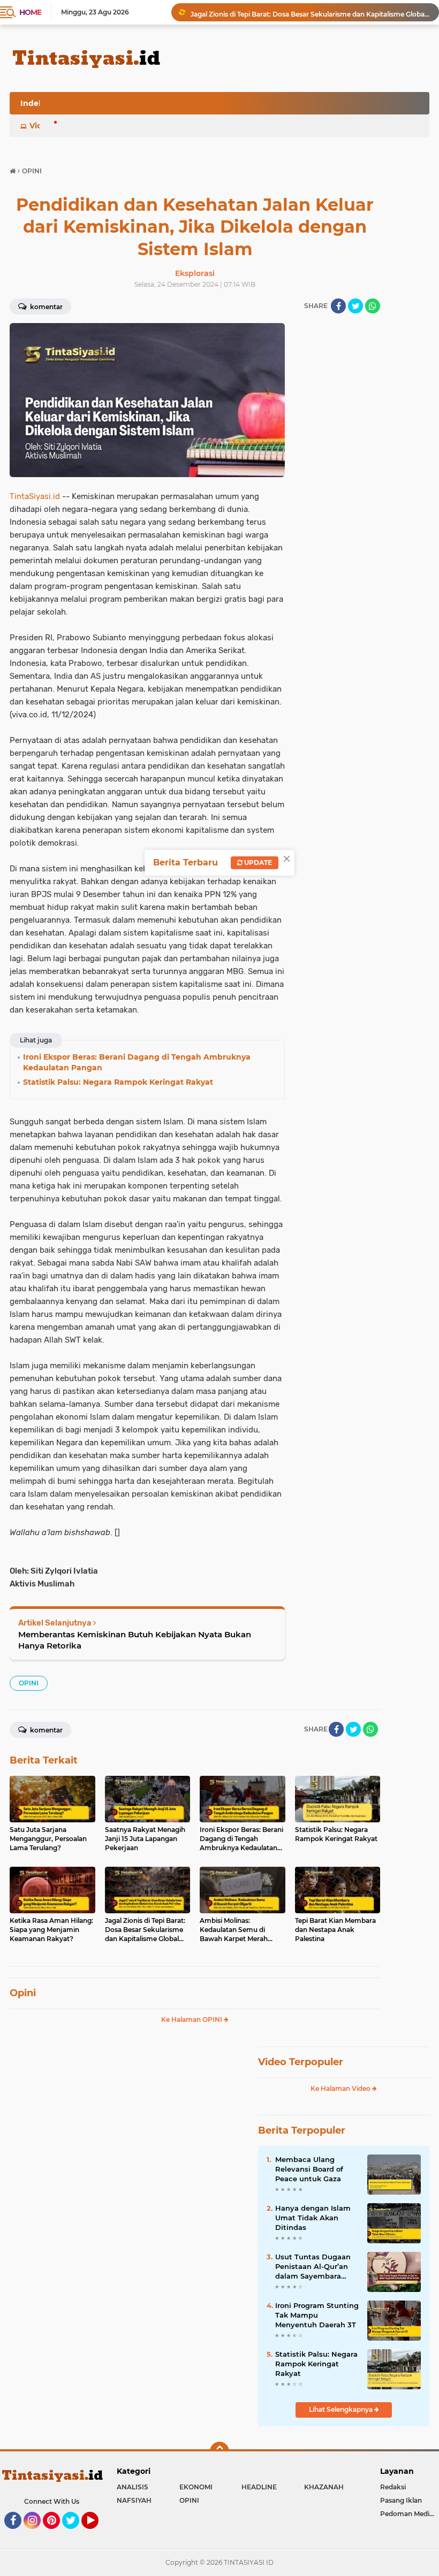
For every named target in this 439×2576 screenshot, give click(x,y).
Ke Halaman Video (341, 2088)
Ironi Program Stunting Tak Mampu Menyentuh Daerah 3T (317, 2315)
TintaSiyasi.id (35, 496)
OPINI (29, 1683)
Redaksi (393, 2487)
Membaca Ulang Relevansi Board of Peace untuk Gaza (309, 2169)
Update (257, 862)
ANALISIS (133, 2487)
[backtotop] (219, 2451)
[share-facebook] (338, 306)
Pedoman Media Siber (410, 2514)
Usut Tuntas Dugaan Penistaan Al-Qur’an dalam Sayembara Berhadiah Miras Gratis (316, 2267)
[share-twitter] (355, 306)
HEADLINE (259, 2487)
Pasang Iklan (401, 2500)
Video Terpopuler (301, 2062)
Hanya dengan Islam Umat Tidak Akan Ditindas (313, 2218)
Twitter (75, 2534)
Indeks (34, 103)
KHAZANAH (324, 2487)
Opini (23, 1993)
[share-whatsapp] (373, 306)
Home (30, 12)
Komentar (46, 307)
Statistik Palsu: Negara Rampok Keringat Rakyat (316, 2364)
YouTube (97, 2534)
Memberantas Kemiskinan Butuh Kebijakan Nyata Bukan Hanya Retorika (135, 1640)
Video (41, 126)
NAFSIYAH (134, 2500)
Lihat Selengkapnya (342, 2409)
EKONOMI (196, 2487)
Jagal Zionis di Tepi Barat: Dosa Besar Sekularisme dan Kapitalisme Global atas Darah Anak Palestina (310, 12)
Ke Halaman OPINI (192, 2019)
